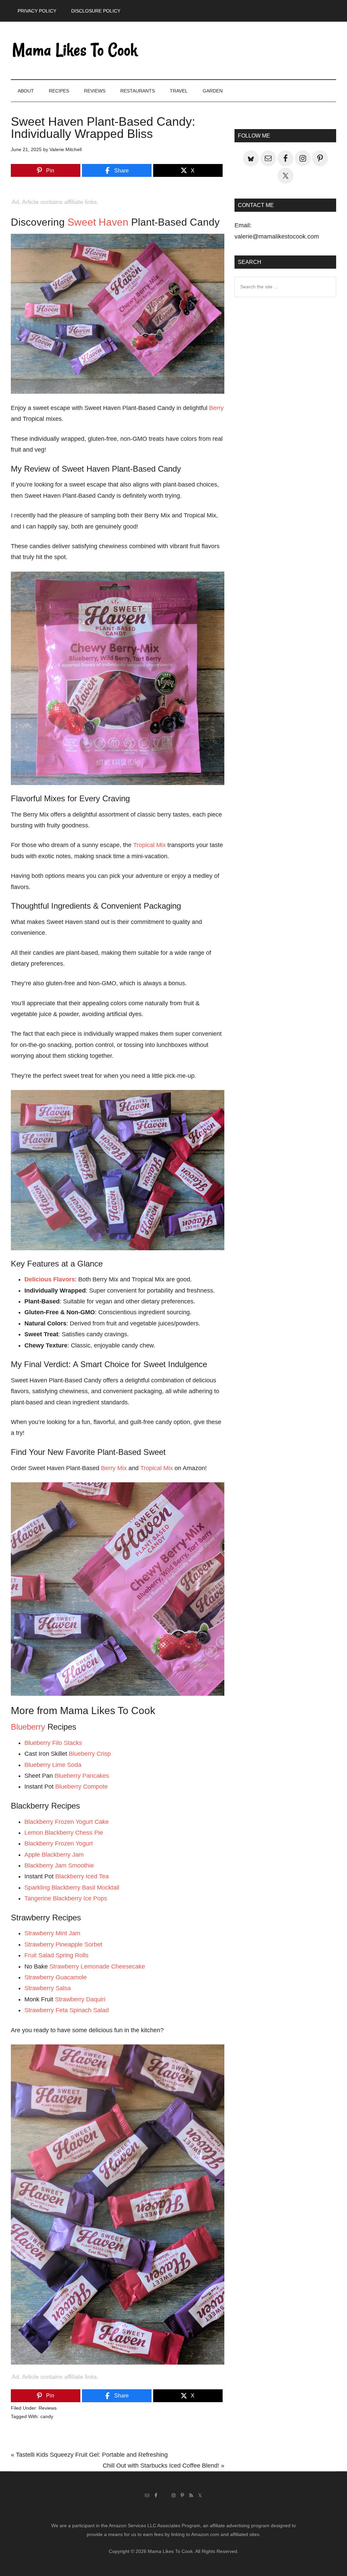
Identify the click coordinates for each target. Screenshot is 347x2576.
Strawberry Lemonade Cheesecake (97, 1966)
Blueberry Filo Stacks (53, 1743)
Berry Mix (114, 1468)
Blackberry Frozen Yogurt (59, 1843)
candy (47, 2416)
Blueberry (28, 1727)
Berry (216, 408)
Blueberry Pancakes (82, 1776)
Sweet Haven (98, 222)
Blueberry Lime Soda (53, 1765)
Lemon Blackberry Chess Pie (64, 1833)
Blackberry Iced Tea (82, 1876)
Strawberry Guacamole (56, 1977)
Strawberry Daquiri (80, 1999)
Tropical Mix (149, 845)
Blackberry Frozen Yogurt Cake (67, 1822)
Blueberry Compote (81, 1787)
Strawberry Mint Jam (52, 1933)
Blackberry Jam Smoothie (59, 1866)
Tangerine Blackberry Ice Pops (66, 1898)
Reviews (48, 2408)
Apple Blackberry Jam (54, 1855)
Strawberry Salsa (48, 1988)
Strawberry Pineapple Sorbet (63, 1944)
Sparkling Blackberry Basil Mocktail (72, 1888)
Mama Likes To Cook (75, 50)
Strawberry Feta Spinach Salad (67, 2010)
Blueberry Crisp (90, 1754)
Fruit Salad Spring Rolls (56, 1955)
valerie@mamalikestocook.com (277, 236)
